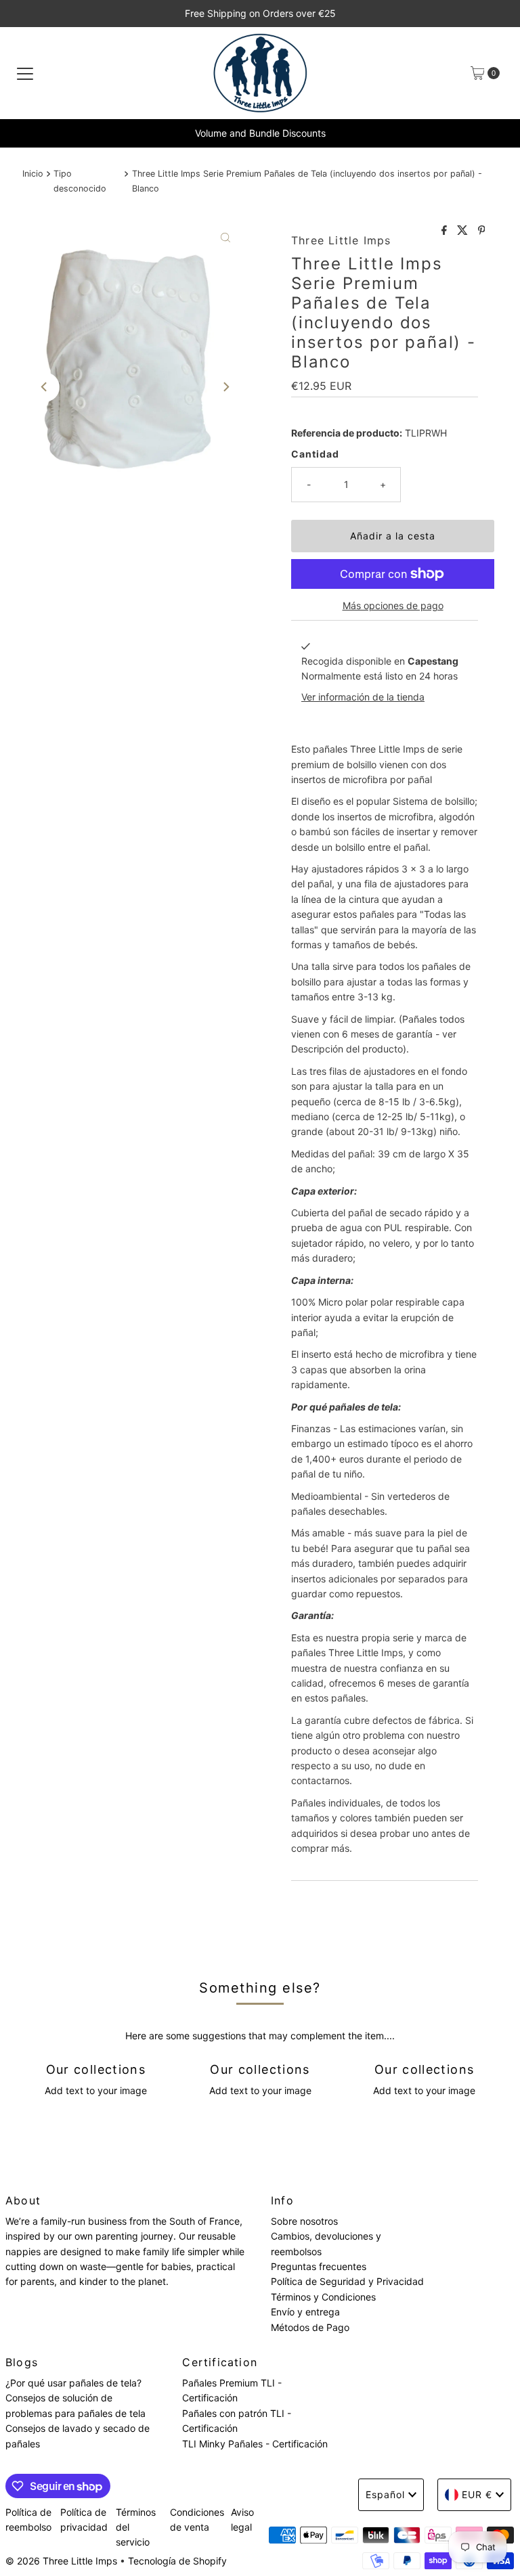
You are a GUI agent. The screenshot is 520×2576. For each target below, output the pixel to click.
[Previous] (45, 387)
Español (385, 2494)
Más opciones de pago (393, 605)
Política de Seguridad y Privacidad (347, 2281)
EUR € (477, 2494)
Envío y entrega (305, 2312)
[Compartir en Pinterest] (482, 231)
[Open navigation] (25, 73)
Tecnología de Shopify (177, 2561)
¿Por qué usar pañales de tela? (73, 2383)
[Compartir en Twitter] (464, 231)
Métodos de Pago (310, 2327)
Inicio (33, 174)
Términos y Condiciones (323, 2297)
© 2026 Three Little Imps (61, 2561)
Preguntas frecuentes (319, 2266)
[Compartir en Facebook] (446, 231)
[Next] (225, 387)
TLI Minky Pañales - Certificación (255, 2444)
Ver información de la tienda (363, 697)
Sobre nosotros (304, 2221)
